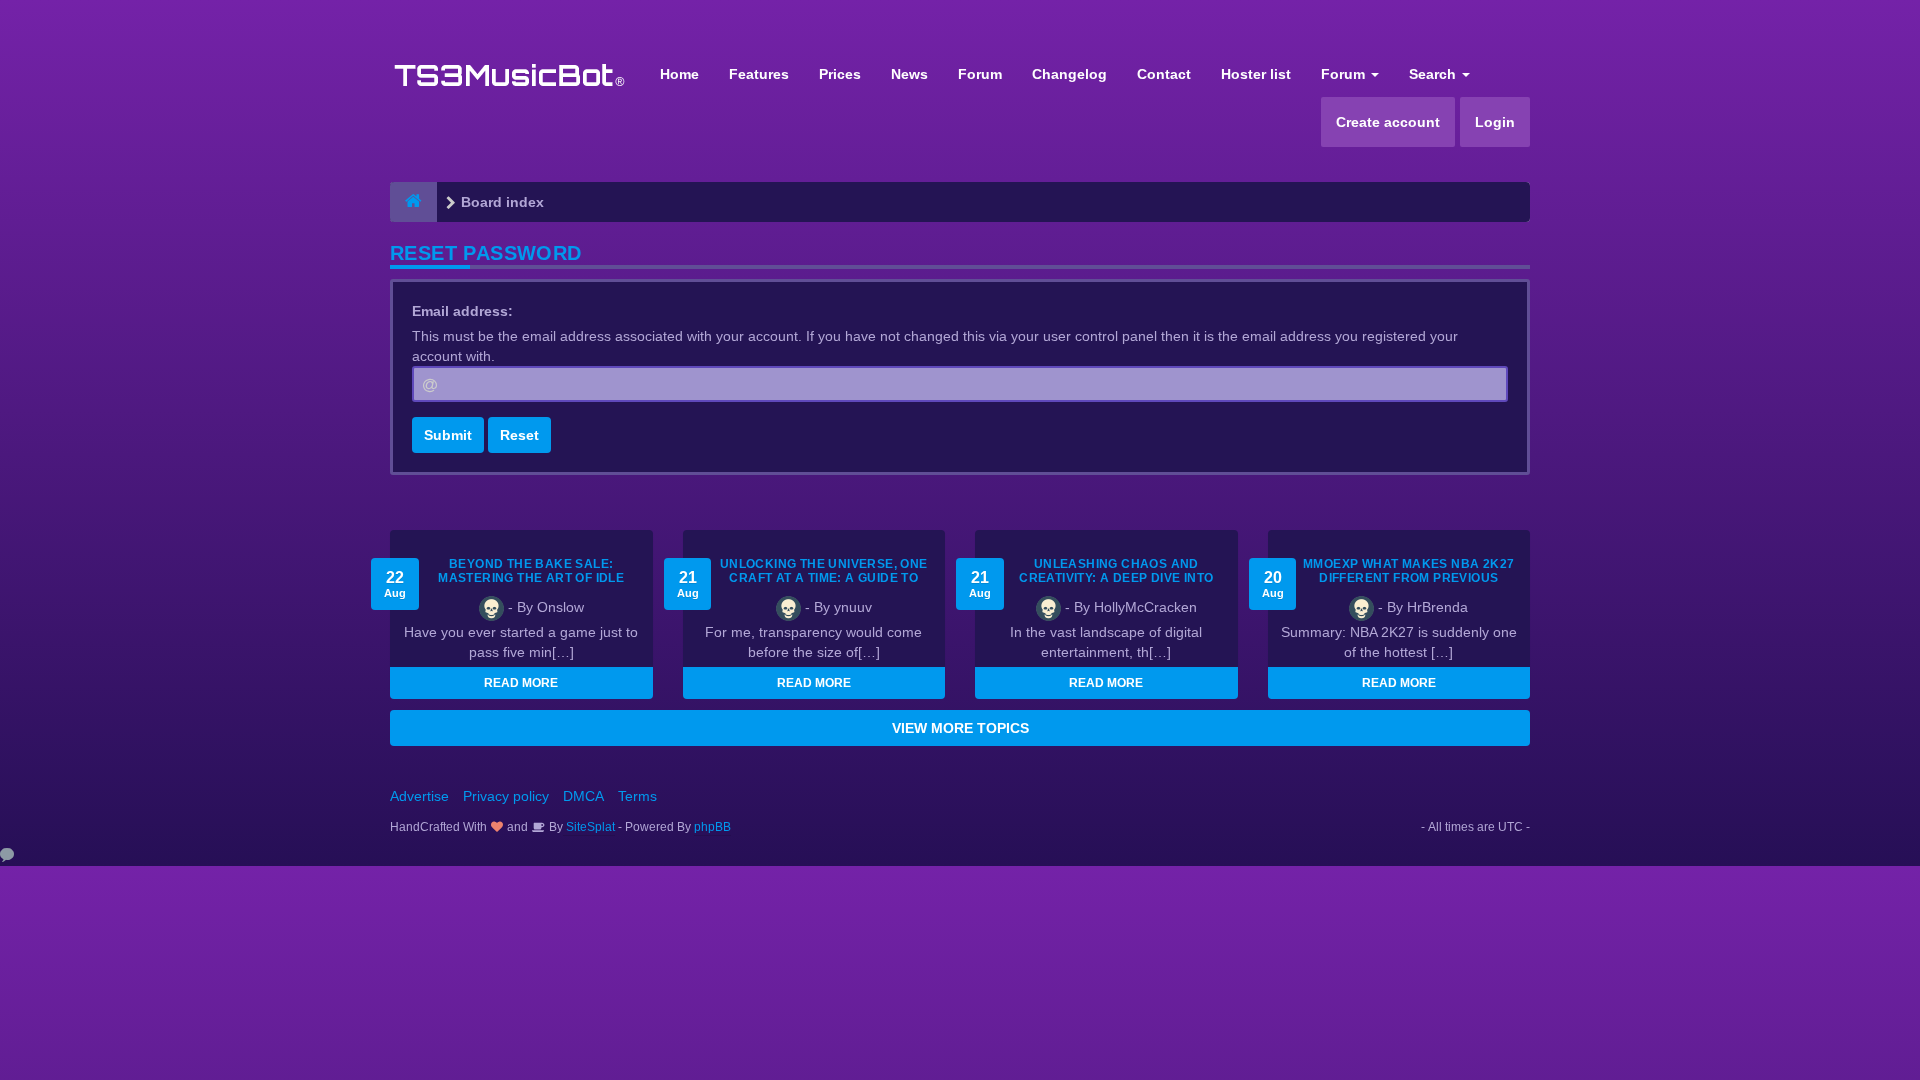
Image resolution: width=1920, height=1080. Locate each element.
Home (679, 74)
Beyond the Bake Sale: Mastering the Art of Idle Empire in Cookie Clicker (531, 578)
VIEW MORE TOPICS (960, 728)
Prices (840, 74)
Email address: (462, 311)
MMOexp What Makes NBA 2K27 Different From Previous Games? (1408, 578)
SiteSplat (589, 827)
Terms (637, 796)
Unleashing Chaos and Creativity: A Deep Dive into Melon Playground (1116, 578)
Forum (980, 74)
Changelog (1069, 74)
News (909, 74)
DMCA (583, 796)
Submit (448, 435)
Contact (1164, 74)
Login (1495, 122)
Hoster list (1256, 74)
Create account (1388, 122)
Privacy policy (506, 796)
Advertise (419, 796)
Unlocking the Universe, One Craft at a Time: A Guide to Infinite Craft (824, 578)
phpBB (712, 827)
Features (759, 74)
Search (1434, 74)
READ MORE (521, 683)
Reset (519, 435)
